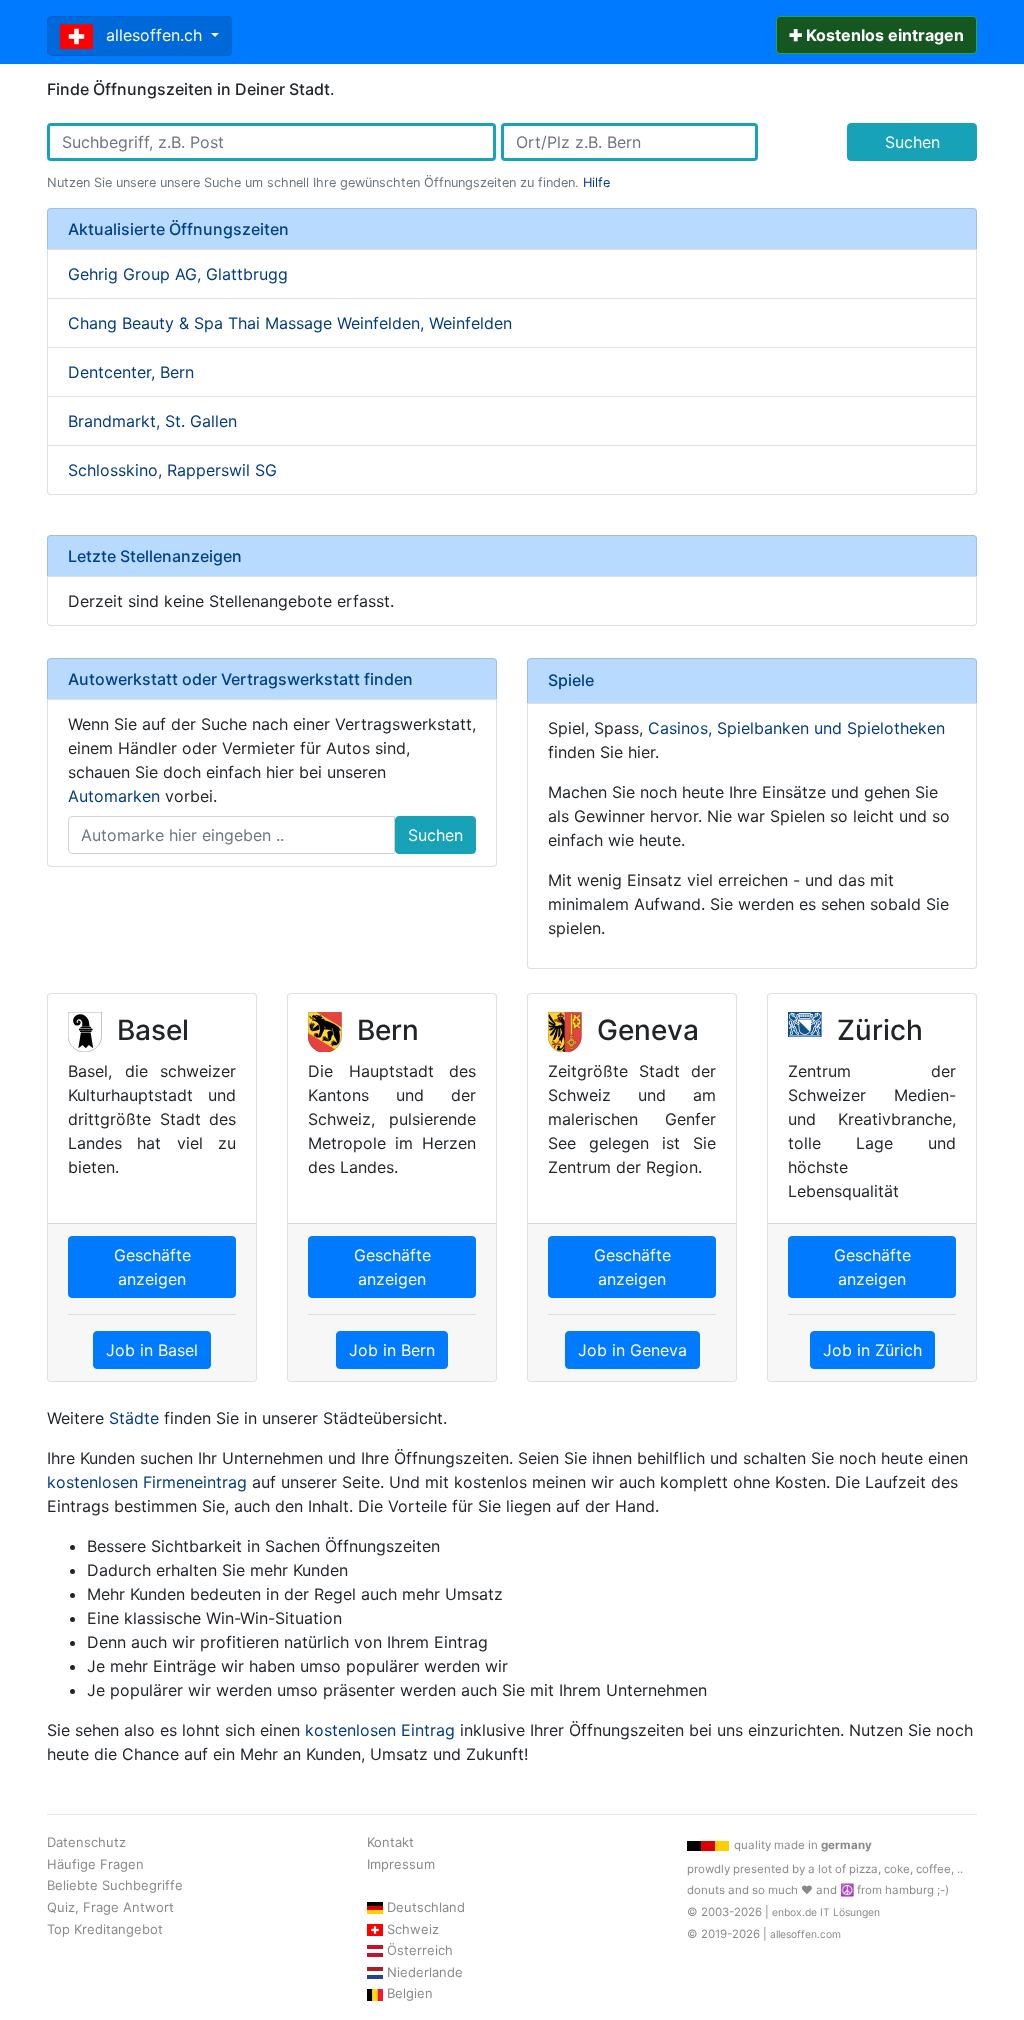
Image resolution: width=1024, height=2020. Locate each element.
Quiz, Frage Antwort (110, 1907)
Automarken (114, 796)
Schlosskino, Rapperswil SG (172, 470)
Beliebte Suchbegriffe (115, 1885)
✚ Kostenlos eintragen (876, 35)
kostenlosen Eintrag (380, 1730)
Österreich (420, 1950)
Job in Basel (152, 1350)
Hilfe (596, 182)
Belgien (410, 1993)
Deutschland (426, 1907)
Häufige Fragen (95, 1864)
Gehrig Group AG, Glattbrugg (178, 274)
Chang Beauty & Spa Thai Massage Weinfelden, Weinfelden (290, 323)
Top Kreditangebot (105, 1929)
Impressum (401, 1864)
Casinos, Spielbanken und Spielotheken (796, 728)
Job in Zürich (872, 1350)
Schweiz (413, 1929)
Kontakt (390, 1842)
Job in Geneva (632, 1350)
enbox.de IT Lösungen (826, 1912)
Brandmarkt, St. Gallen (152, 421)
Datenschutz (86, 1842)
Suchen (912, 142)
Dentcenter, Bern (131, 372)
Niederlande (425, 1972)
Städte (134, 1418)
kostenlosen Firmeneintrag (147, 1482)
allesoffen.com (805, 1934)
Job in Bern (392, 1350)
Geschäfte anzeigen (152, 1267)
